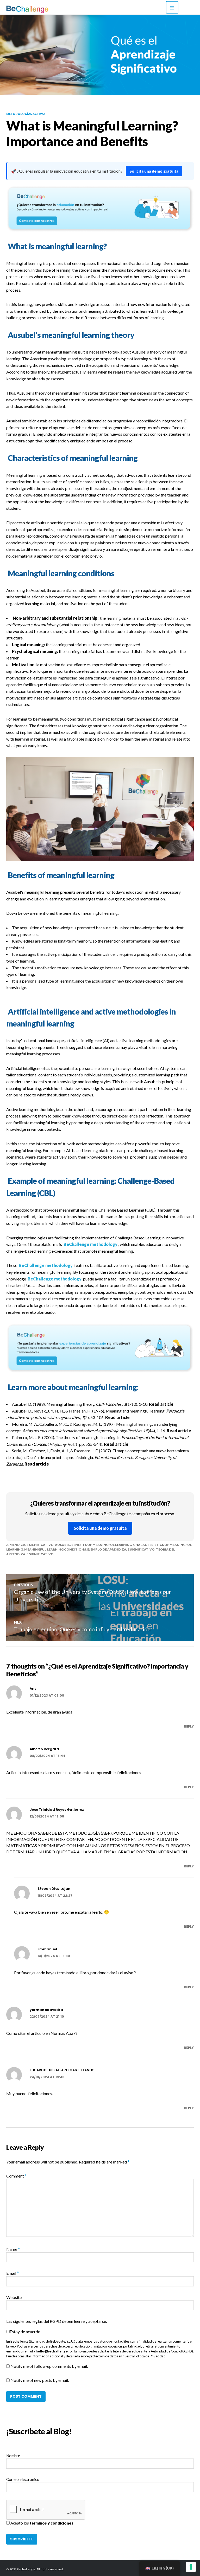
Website (14, 2297)
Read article (161, 1404)
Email (12, 2273)
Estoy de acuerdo (25, 2332)
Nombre (13, 2456)
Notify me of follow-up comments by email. (49, 2366)
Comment (16, 2176)
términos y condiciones (52, 2523)
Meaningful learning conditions (55, 1549)
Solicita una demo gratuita (154, 171)
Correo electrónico (23, 2479)
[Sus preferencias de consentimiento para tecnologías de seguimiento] (191, 2567)
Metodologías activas (26, 114)
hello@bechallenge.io (54, 2351)
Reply (189, 1726)
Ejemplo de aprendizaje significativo (121, 1549)
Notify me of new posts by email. (40, 2380)
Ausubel (63, 1545)
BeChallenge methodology (90, 1244)
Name (13, 2249)
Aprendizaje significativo (30, 1545)
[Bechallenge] (41, 9)
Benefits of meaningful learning (102, 1545)
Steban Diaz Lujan (54, 1889)
